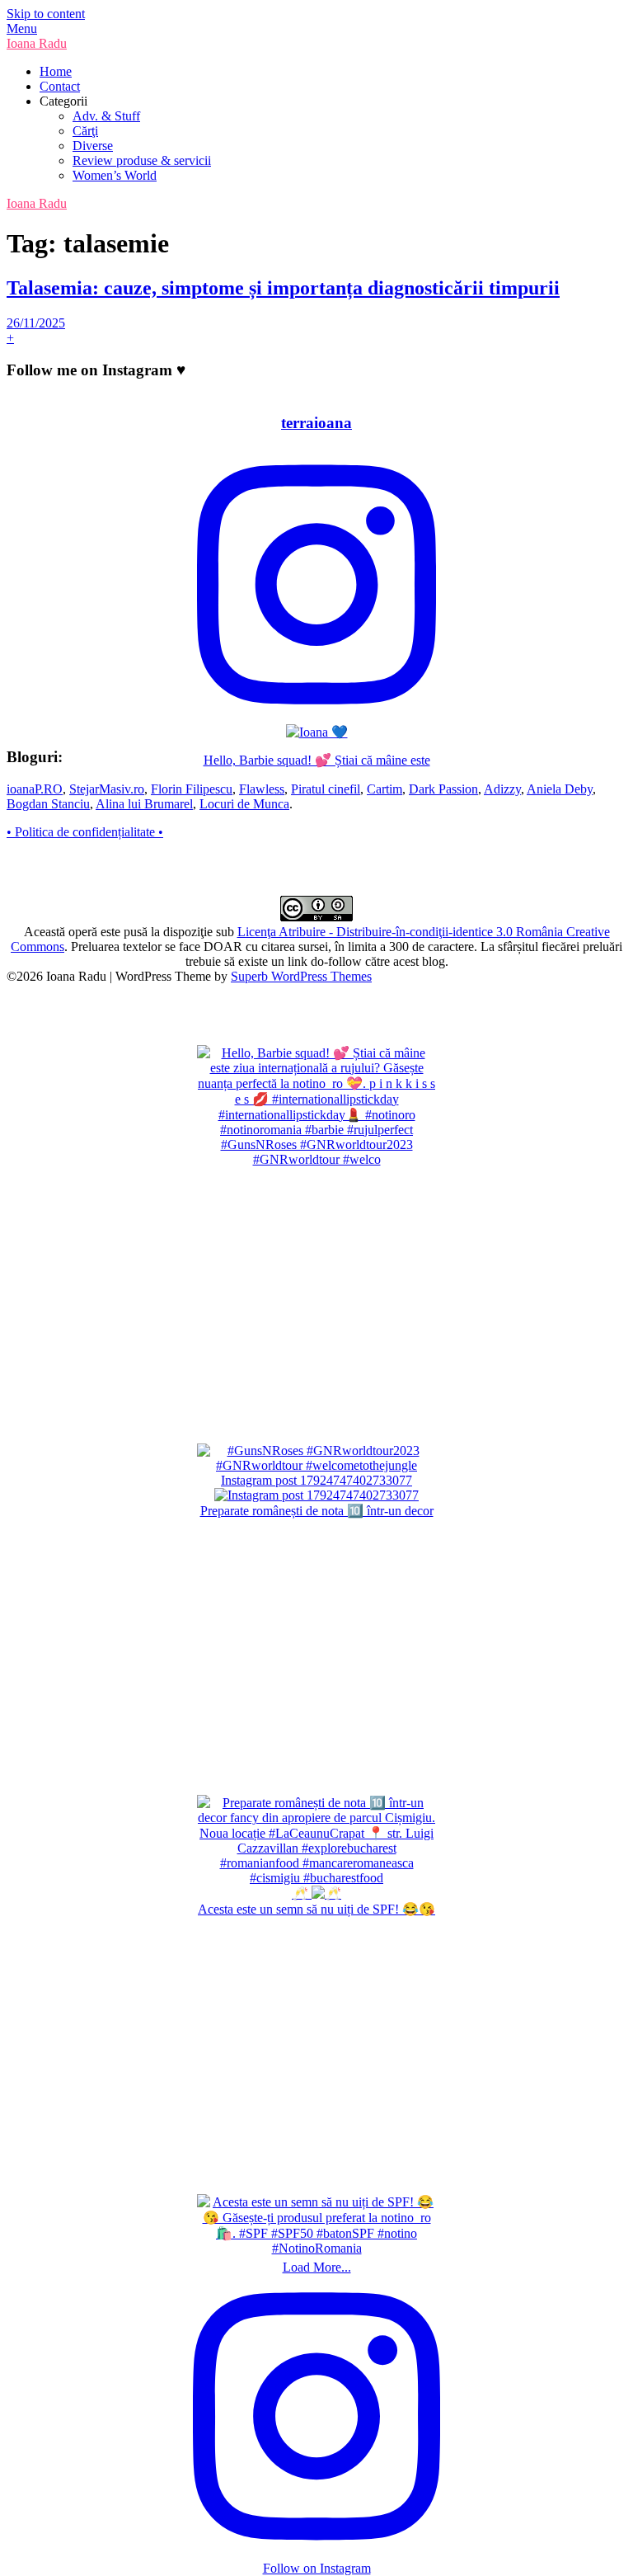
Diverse (93, 146)
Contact (60, 86)
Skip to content (46, 14)
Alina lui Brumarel (144, 804)
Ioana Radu (37, 43)
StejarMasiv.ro (107, 789)
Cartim (384, 789)
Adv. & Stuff (106, 116)
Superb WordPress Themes (301, 976)
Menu (22, 28)
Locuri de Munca (244, 804)
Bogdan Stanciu (48, 804)
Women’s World (115, 175)
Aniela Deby (560, 789)
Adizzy (502, 789)
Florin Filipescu (192, 789)
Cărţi (85, 131)
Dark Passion (443, 789)
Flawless (262, 789)
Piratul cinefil (326, 789)
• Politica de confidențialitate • (85, 832)
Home (56, 71)
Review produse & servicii (142, 160)
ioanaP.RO (35, 789)
